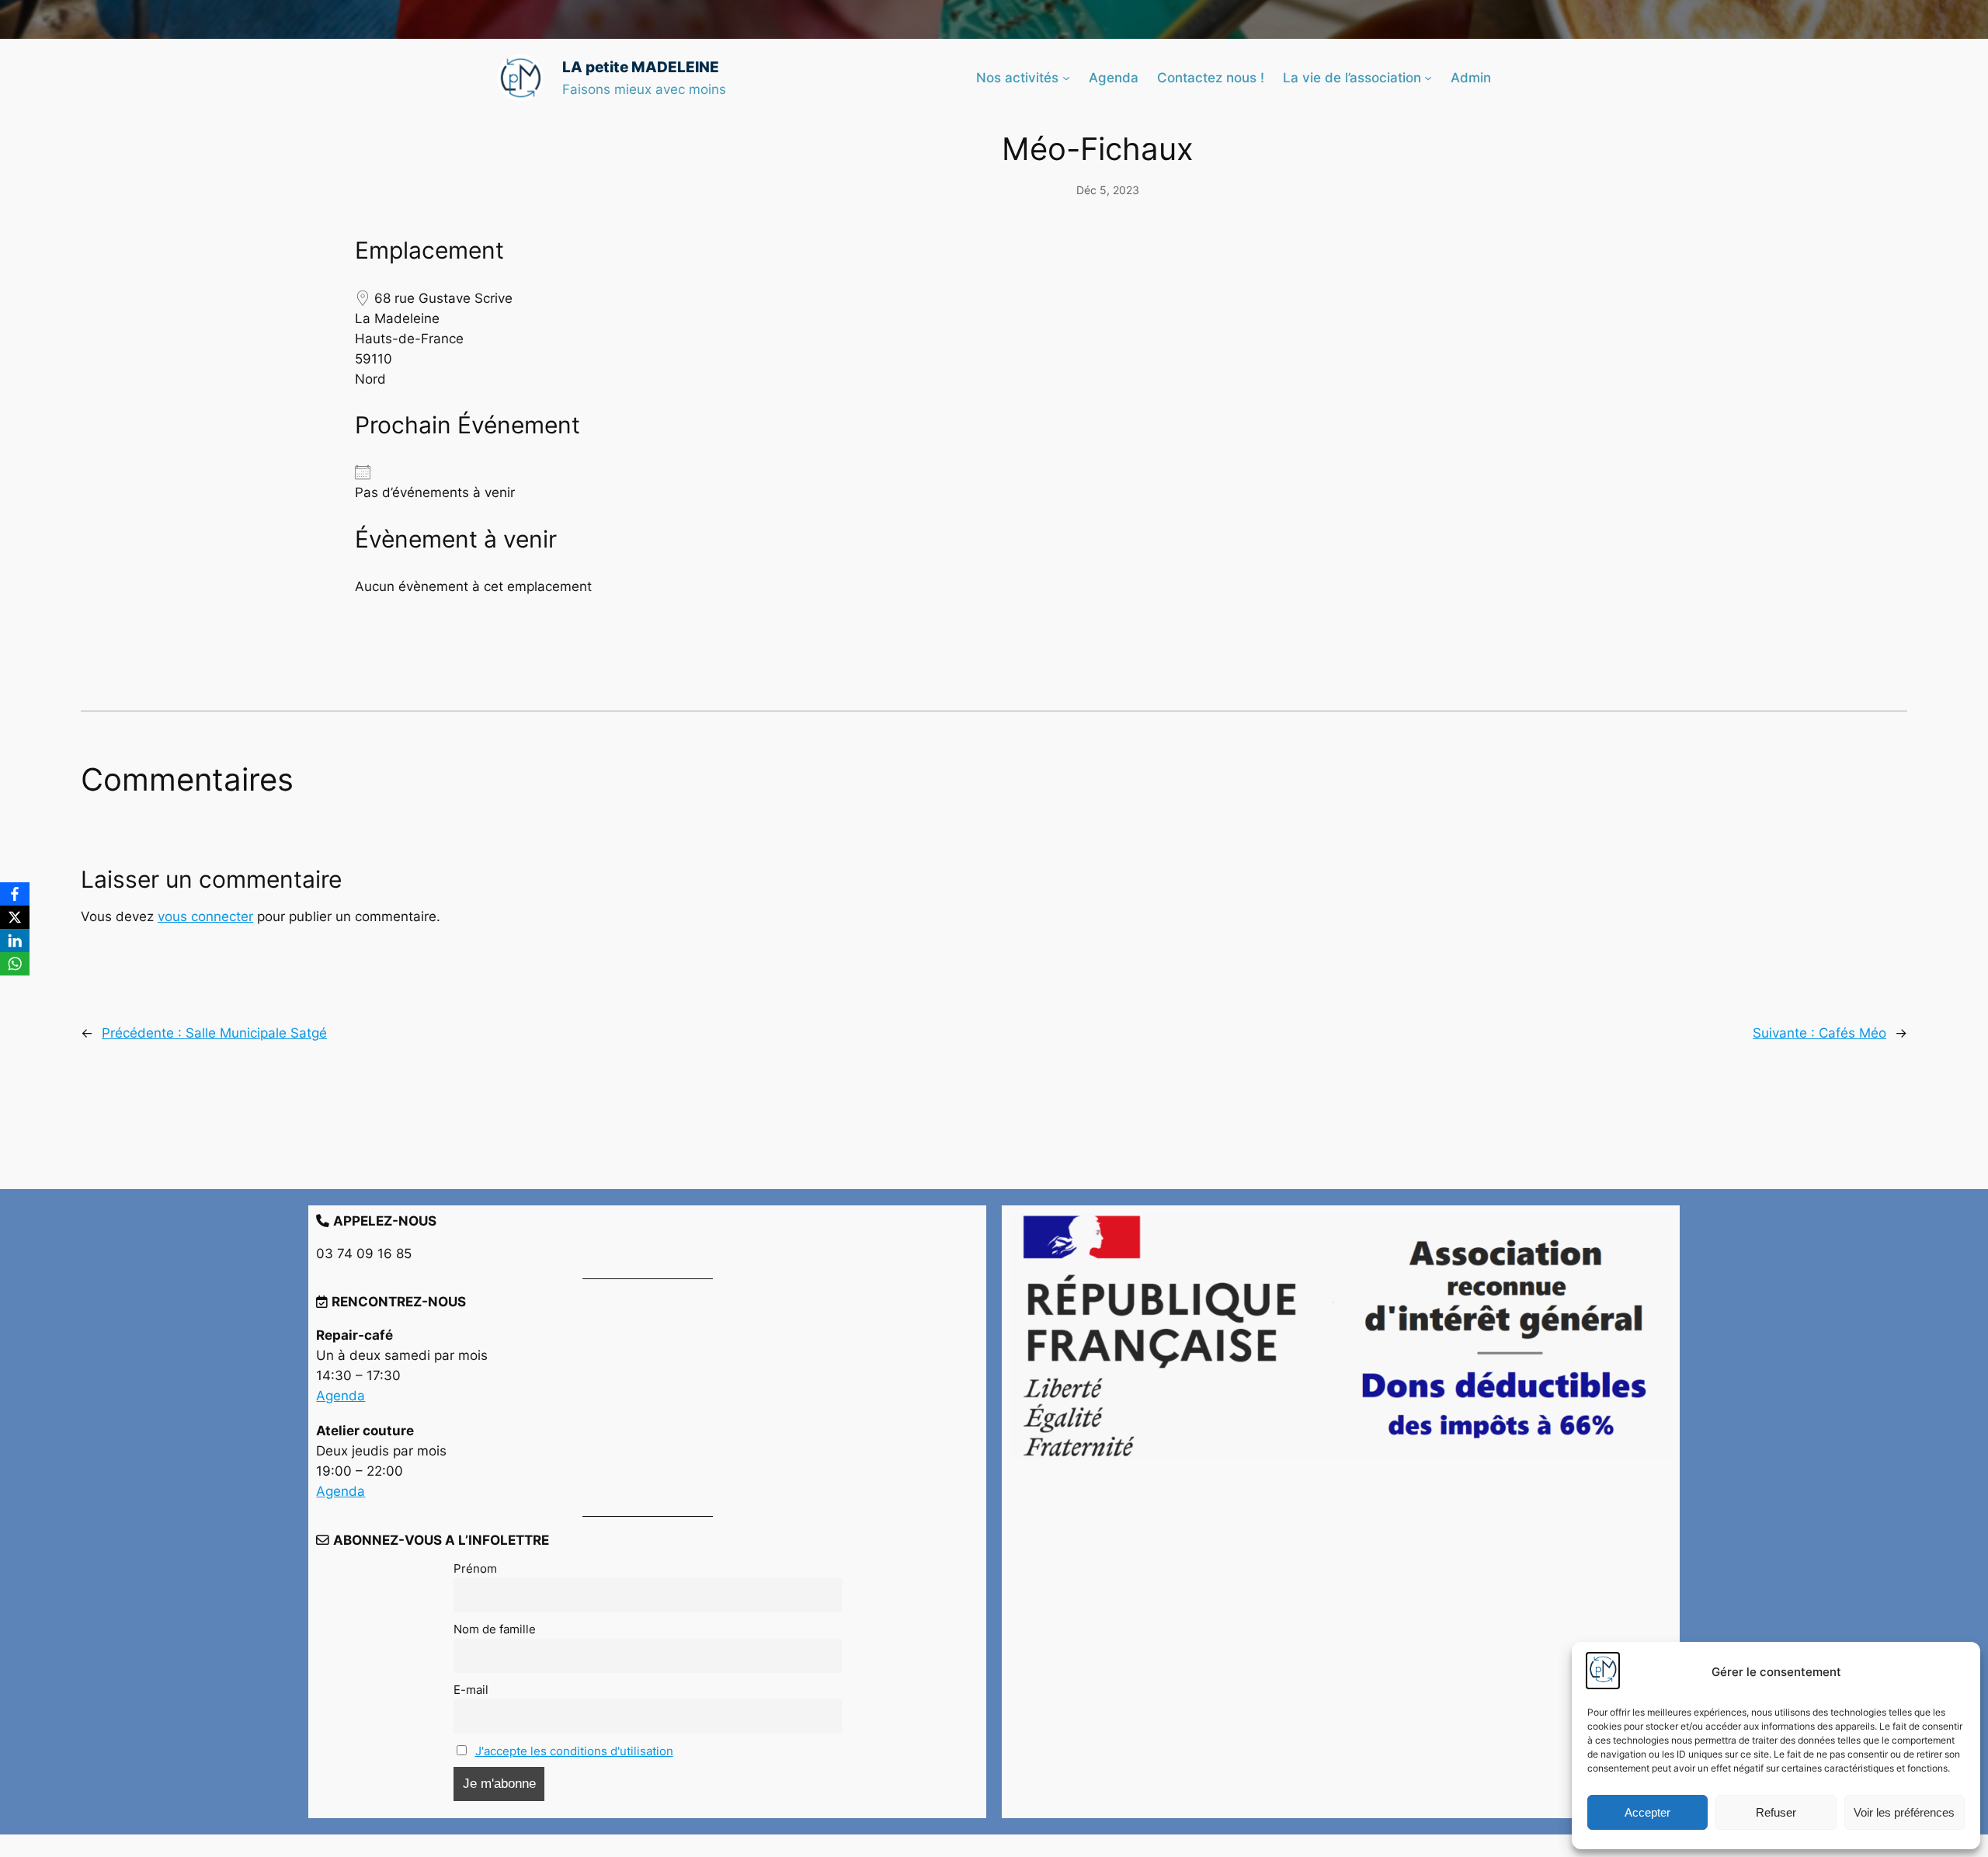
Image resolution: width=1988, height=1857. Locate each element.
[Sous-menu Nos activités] (1066, 78)
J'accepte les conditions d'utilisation (574, 1751)
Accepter (1647, 1812)
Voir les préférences (1904, 1812)
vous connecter (205, 916)
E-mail (471, 1690)
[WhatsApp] (15, 964)
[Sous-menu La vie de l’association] (1428, 78)
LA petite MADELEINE (641, 67)
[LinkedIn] (15, 941)
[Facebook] (15, 894)
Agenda (341, 1396)
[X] (15, 917)
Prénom (475, 1568)
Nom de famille (495, 1629)
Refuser (1776, 1812)
